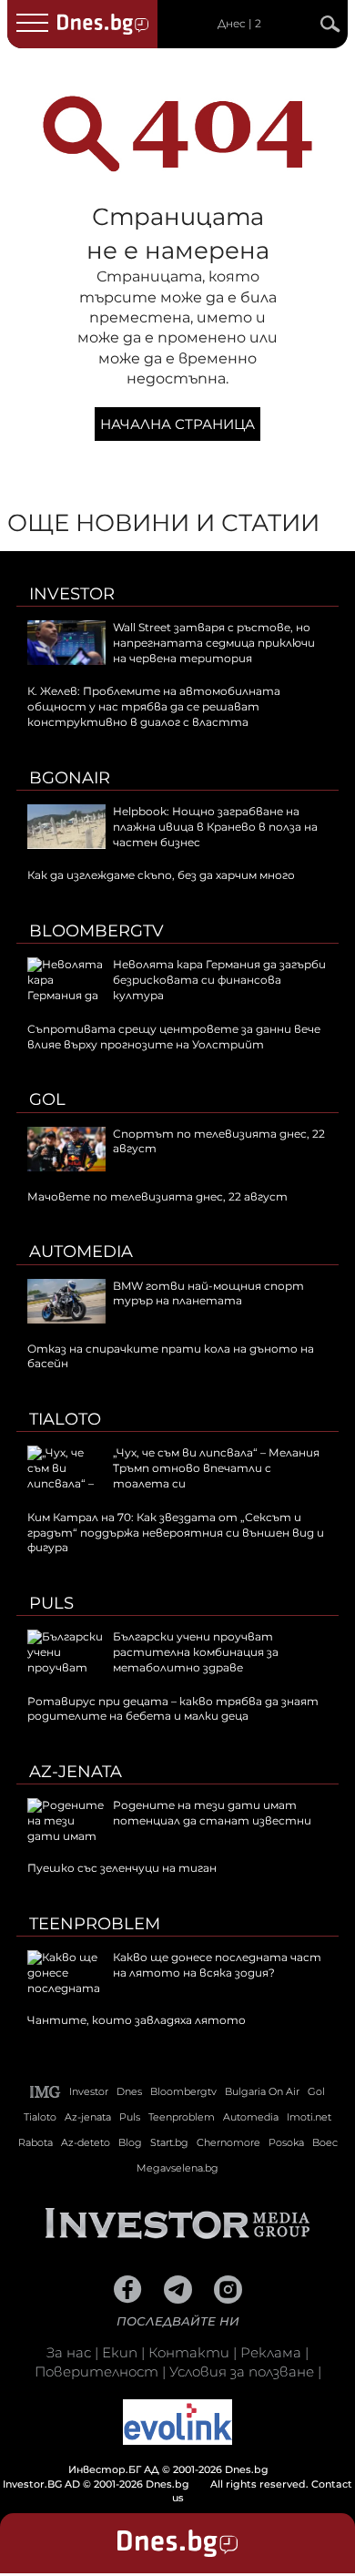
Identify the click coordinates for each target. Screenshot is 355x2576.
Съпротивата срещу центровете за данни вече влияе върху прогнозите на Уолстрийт (174, 1037)
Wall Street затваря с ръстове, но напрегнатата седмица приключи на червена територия (214, 643)
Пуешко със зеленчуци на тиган (122, 1868)
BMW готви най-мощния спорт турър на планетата (208, 1293)
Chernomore (228, 2142)
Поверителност (96, 2372)
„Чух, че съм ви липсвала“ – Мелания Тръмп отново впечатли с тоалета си (216, 1468)
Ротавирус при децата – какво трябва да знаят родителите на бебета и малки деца (173, 1709)
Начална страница (177, 424)
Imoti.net (309, 2117)
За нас (69, 2352)
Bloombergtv (96, 931)
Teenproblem (95, 1924)
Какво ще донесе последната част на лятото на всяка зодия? (217, 1965)
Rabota (35, 2142)
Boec (325, 2142)
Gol (47, 1099)
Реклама (271, 2352)
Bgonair (70, 778)
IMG (46, 2092)
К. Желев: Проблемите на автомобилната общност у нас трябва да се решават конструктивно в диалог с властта (154, 706)
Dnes (129, 2091)
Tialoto (65, 1419)
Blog (130, 2142)
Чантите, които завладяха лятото (137, 2020)
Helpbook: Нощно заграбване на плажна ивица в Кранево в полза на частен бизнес (215, 827)
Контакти (189, 2352)
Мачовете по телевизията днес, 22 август (157, 1196)
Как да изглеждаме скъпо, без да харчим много (161, 875)
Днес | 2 (239, 24)
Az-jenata (76, 1772)
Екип (120, 2352)
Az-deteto (86, 2142)
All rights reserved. (157, 2476)
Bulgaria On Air (262, 2091)
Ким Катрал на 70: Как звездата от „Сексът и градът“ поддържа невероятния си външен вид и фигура (176, 1533)
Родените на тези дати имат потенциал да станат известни (212, 1813)
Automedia (81, 1252)
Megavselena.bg (177, 2168)
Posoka (286, 2142)
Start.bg (169, 2142)
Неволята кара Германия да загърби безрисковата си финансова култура (219, 980)
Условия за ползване (242, 2372)
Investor (72, 594)
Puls (51, 1603)
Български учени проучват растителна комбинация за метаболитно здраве (196, 1652)
